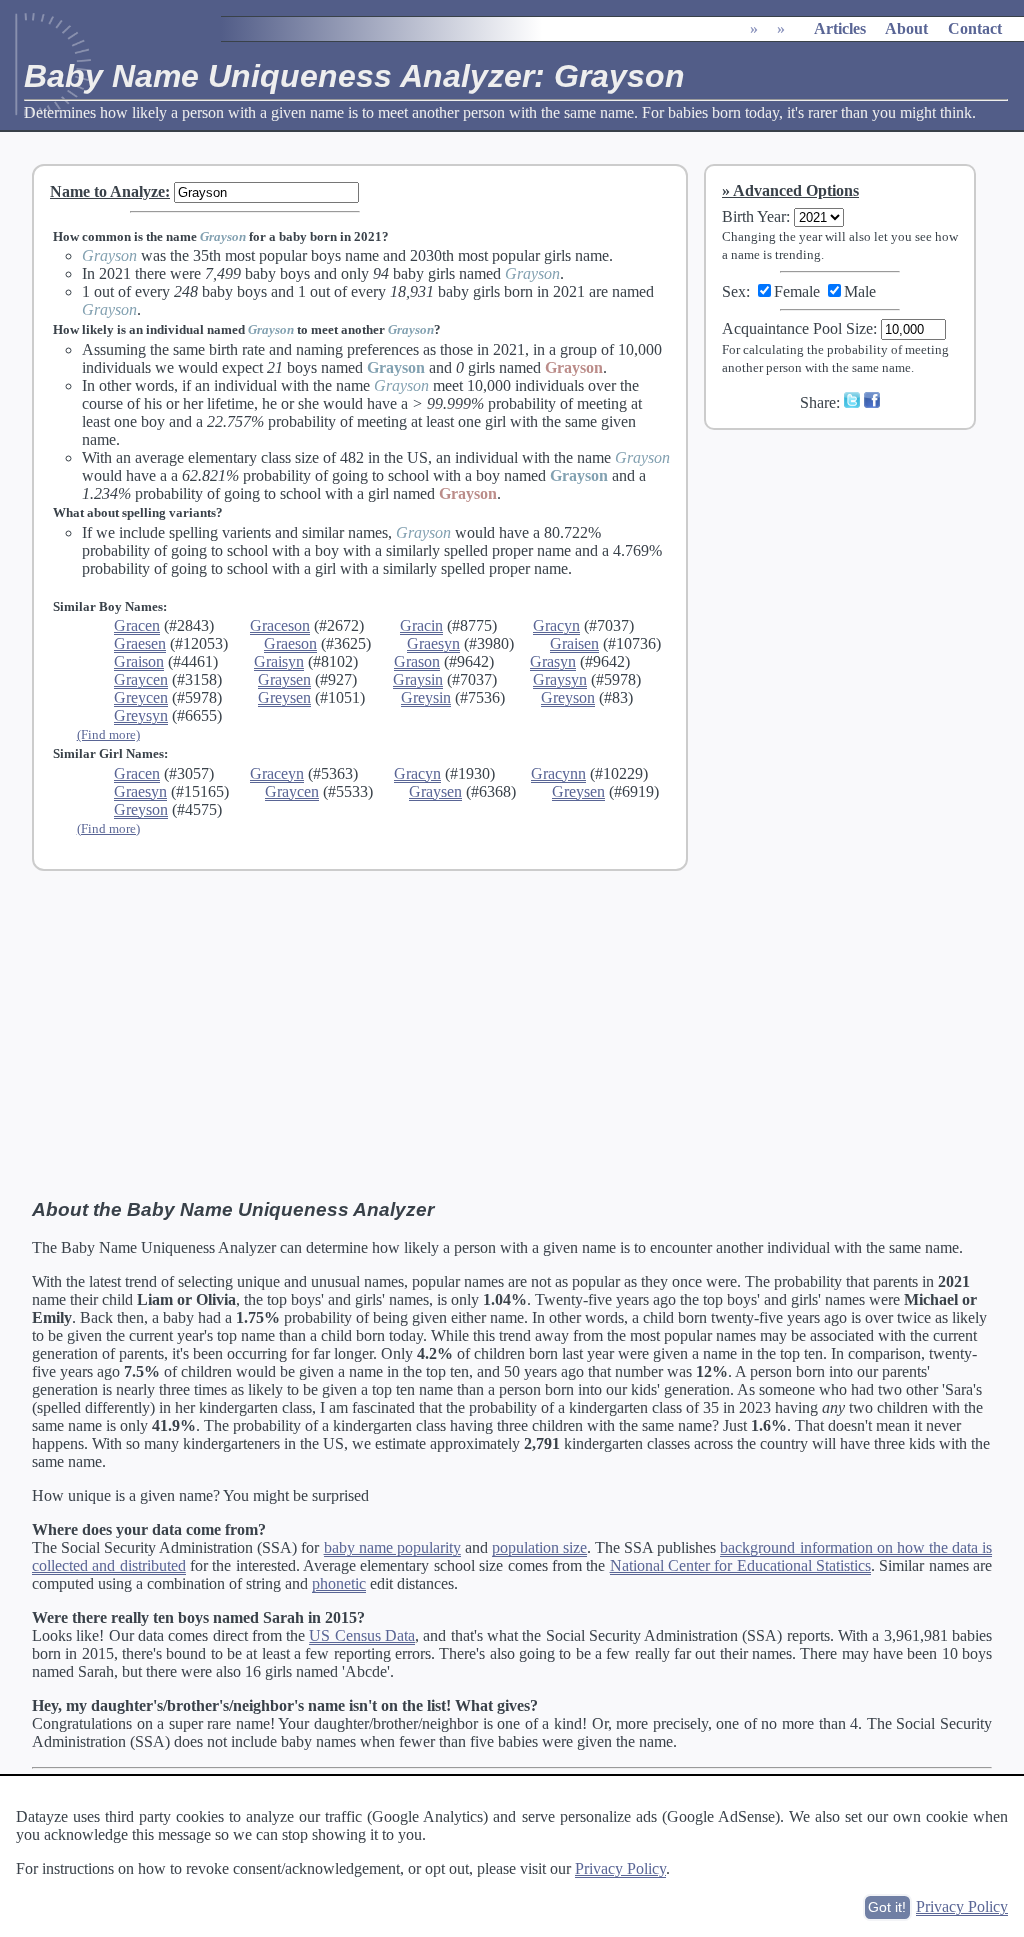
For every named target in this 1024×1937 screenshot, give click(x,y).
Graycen (141, 679)
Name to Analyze (107, 191)
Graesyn (433, 643)
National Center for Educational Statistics (740, 1565)
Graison (139, 661)
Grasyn (553, 661)
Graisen (574, 643)
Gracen (137, 625)
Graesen (140, 643)
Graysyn (560, 679)
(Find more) (108, 734)
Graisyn (279, 661)
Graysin (418, 679)
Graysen (284, 679)
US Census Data (362, 1635)
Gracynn (558, 773)
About (906, 28)
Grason (417, 661)
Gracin (421, 625)
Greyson (568, 697)
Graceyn (277, 773)
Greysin (426, 697)
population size (539, 1547)
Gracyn (556, 625)
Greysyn (141, 715)
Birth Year (754, 216)
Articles (840, 28)
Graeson (290, 643)
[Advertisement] (853, 579)
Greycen (141, 697)
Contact (975, 28)
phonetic (339, 1583)
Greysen (284, 697)
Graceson (280, 625)
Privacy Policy (620, 1868)
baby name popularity (392, 1547)
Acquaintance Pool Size (797, 328)
